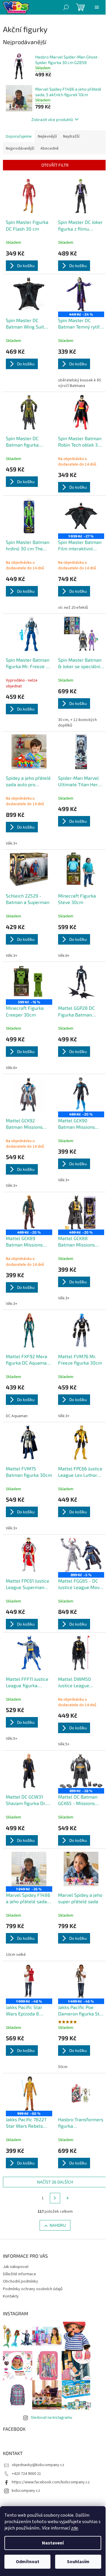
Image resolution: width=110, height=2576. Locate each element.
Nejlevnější (47, 136)
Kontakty (11, 2296)
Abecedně (50, 148)
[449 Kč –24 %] (81, 294)
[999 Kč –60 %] (29, 2093)
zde (75, 2528)
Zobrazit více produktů (52, 119)
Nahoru (58, 2225)
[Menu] (97, 7)
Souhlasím (78, 2562)
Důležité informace (20, 2274)
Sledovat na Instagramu (51, 2418)
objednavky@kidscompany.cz (38, 2465)
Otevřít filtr (55, 165)
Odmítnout (28, 2562)
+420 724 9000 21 (26, 2474)
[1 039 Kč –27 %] (81, 516)
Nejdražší (71, 136)
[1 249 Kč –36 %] (29, 1869)
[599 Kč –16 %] (29, 982)
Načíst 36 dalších (55, 2182)
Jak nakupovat (16, 2267)
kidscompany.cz (26, 2491)
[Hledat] (66, 7)
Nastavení (53, 2543)
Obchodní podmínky (21, 2281)
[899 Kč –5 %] (81, 1555)
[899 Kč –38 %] (81, 1771)
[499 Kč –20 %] (81, 1094)
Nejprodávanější (20, 148)
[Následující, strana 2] (55, 2198)
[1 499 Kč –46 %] (81, 1981)
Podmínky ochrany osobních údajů (33, 2289)
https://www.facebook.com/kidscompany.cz (51, 2482)
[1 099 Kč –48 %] (29, 1981)
